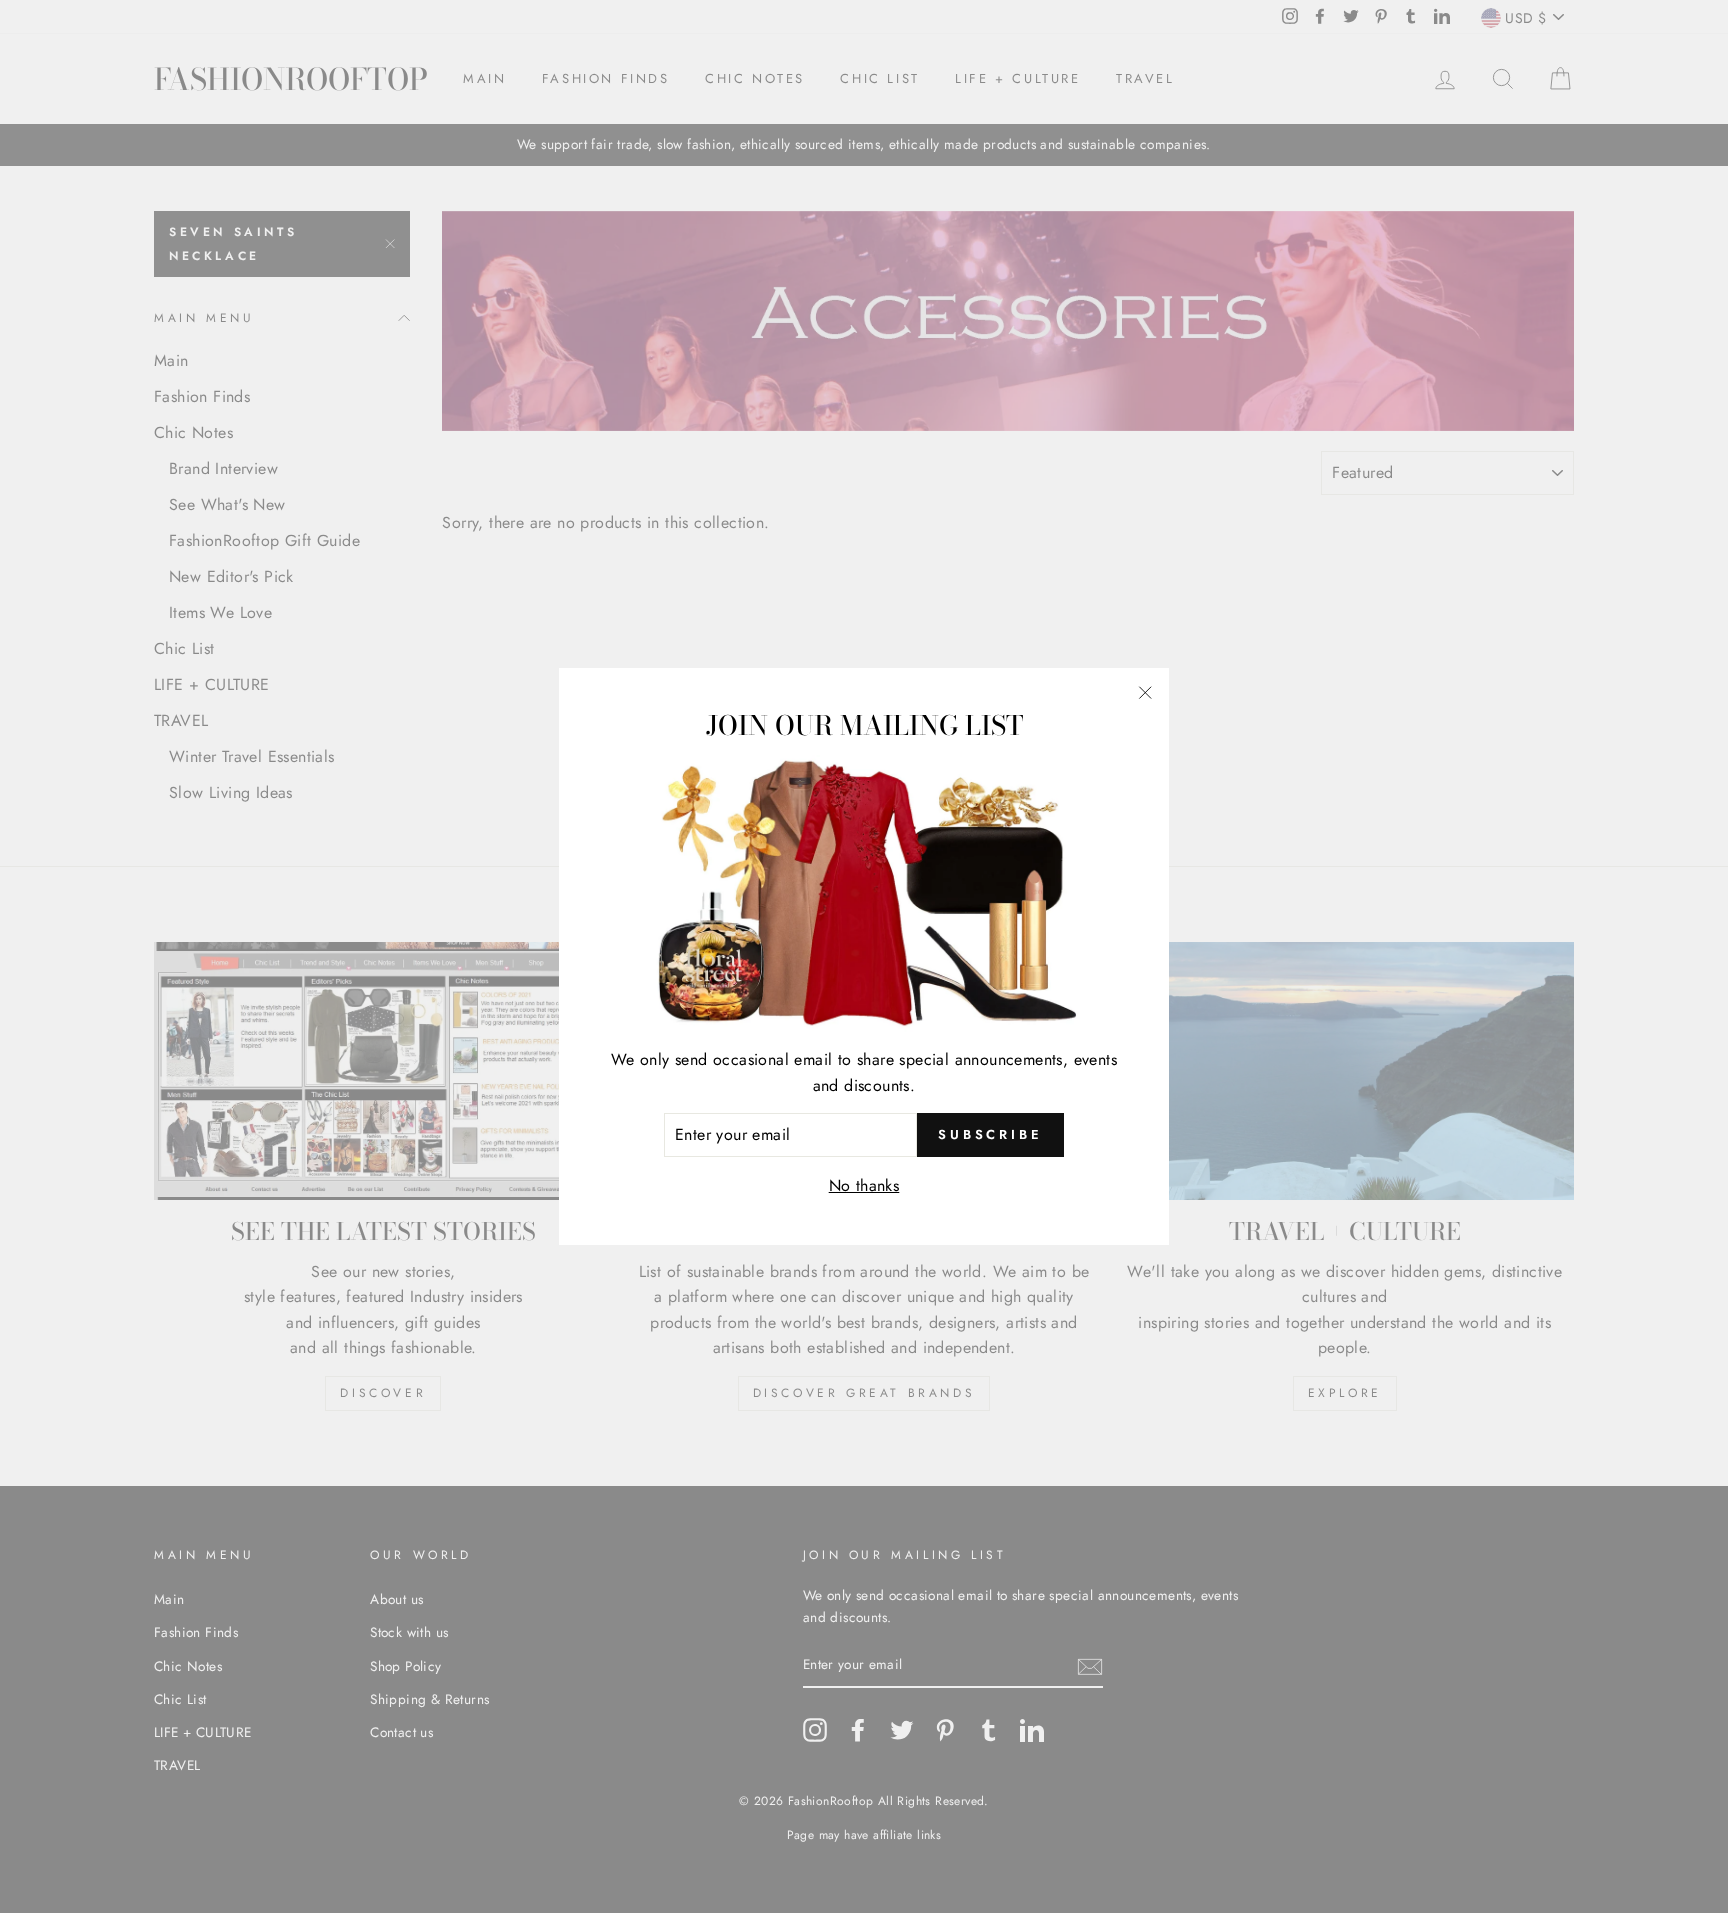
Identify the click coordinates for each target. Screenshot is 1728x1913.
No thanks (864, 1185)
